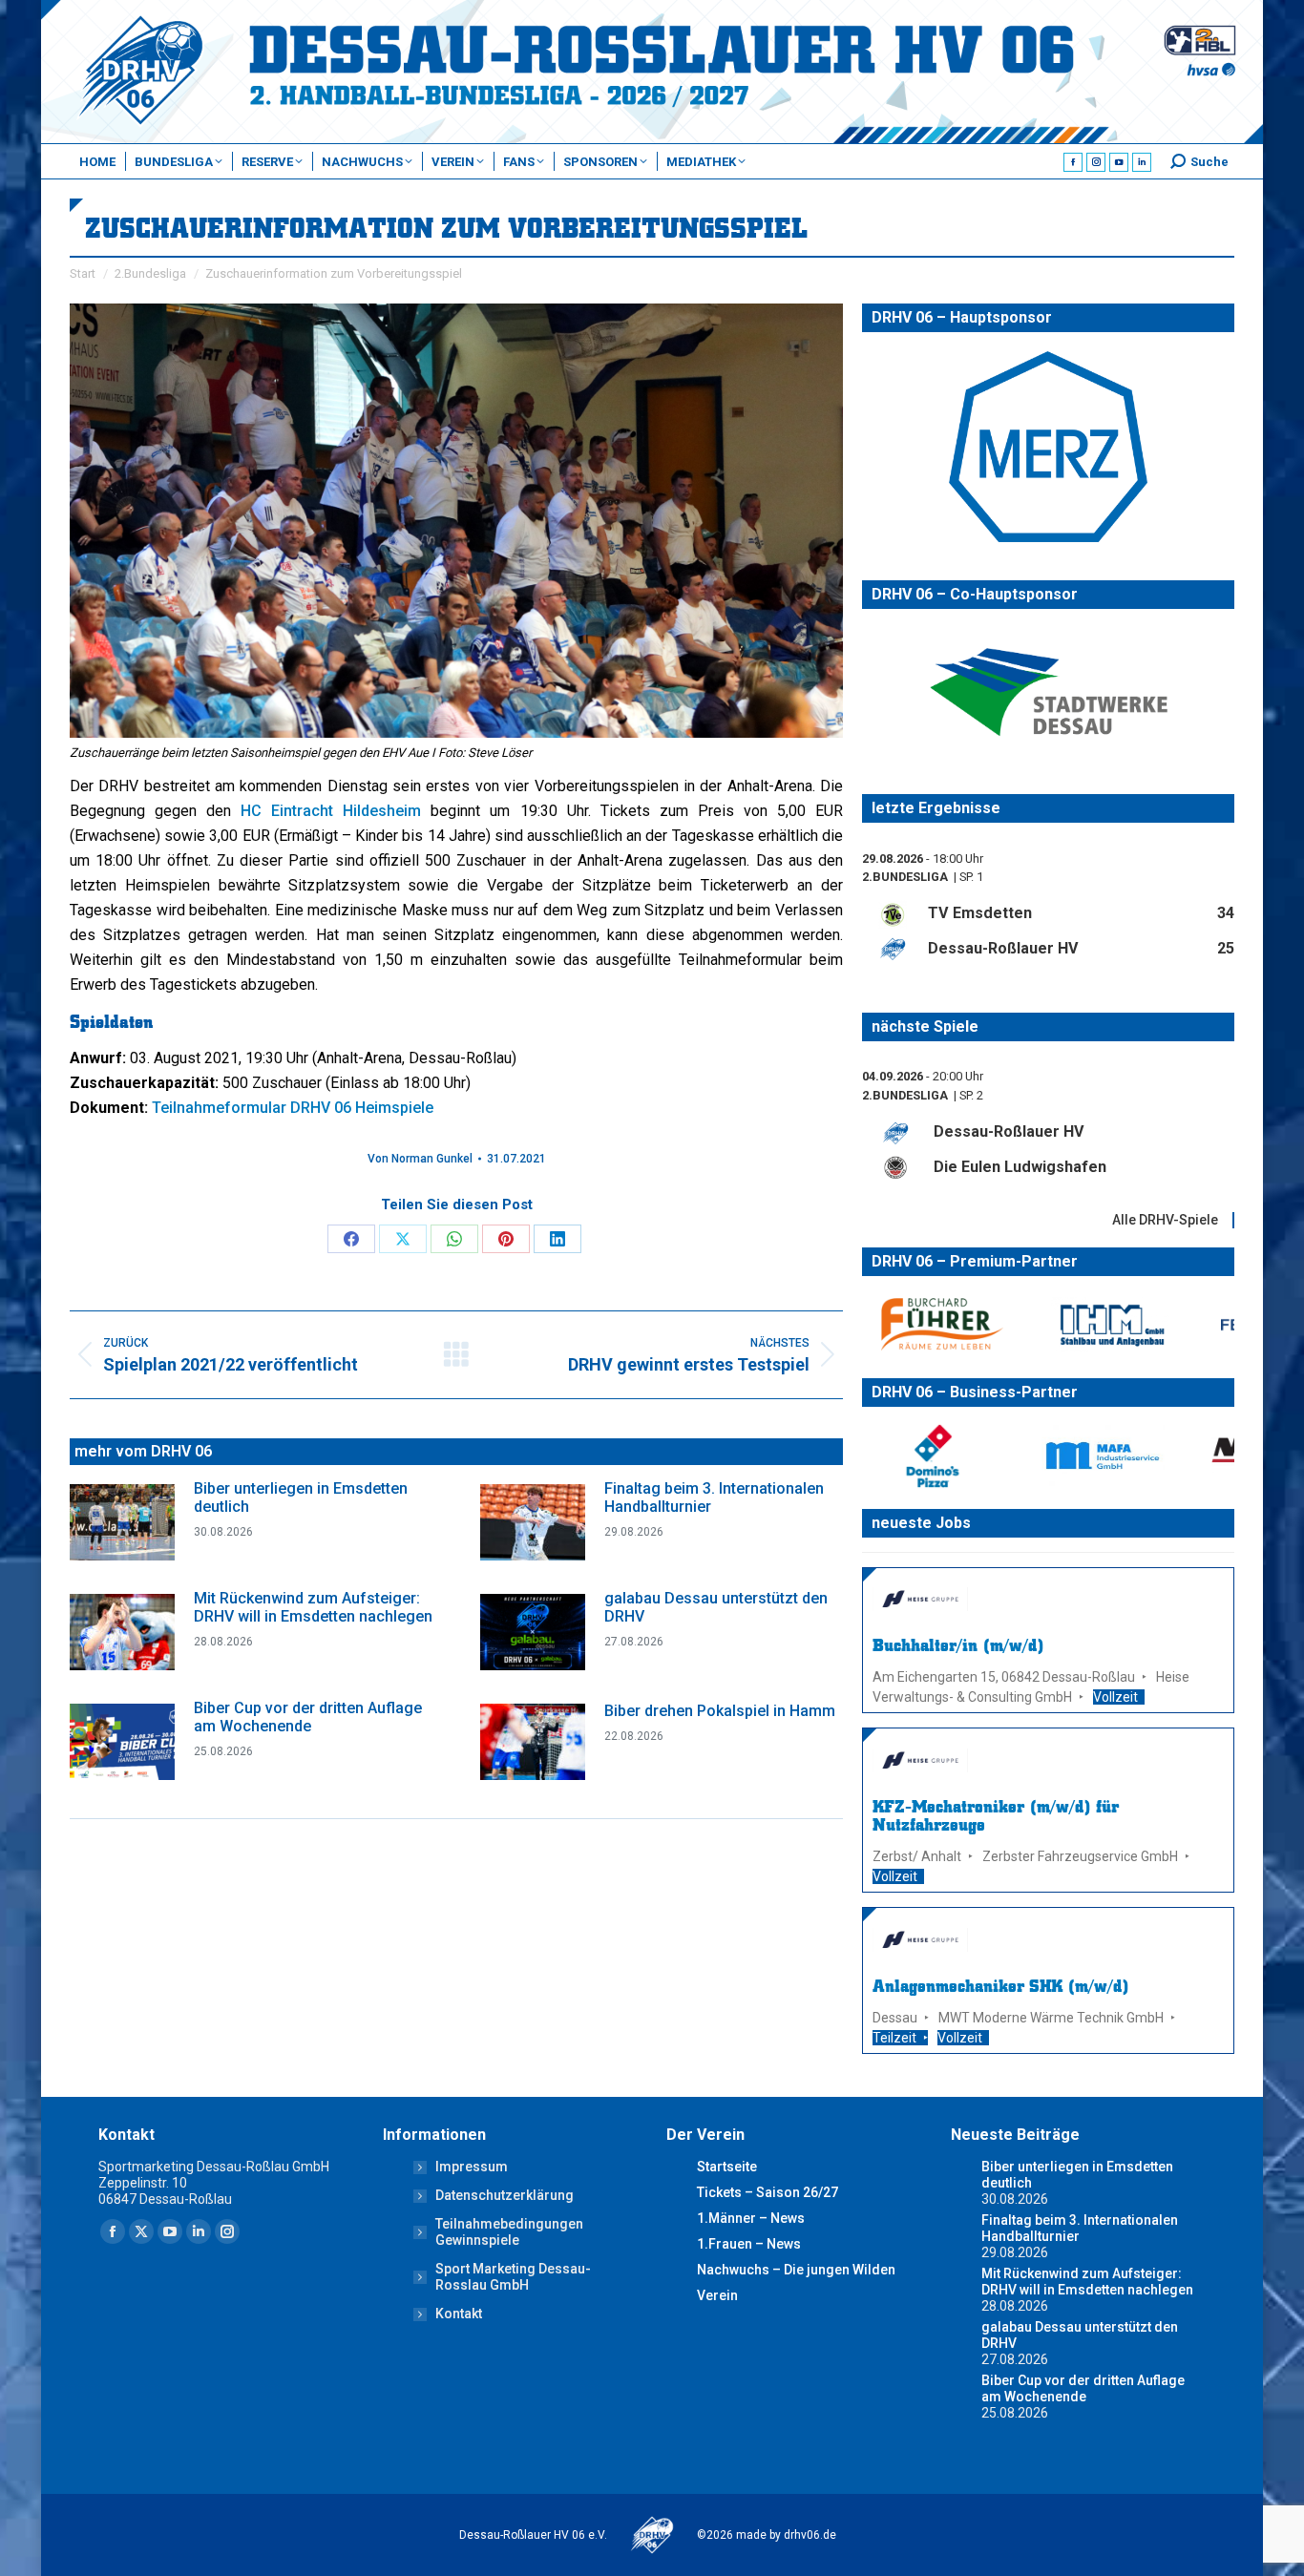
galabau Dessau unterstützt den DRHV (716, 1607)
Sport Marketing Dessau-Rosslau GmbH (513, 2277)
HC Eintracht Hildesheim (331, 811)
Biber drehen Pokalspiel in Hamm (720, 1711)
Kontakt (459, 2314)
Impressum (472, 2167)
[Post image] (122, 1522)
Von (420, 1159)
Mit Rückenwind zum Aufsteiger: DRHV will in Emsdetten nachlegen (313, 1607)
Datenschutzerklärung (505, 2195)
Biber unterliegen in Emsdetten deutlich (301, 1497)
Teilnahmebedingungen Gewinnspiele (509, 2232)
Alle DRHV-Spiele (1165, 1219)
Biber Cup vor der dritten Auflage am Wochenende (308, 1717)
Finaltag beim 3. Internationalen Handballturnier (714, 1497)
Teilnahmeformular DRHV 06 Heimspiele (293, 1108)
